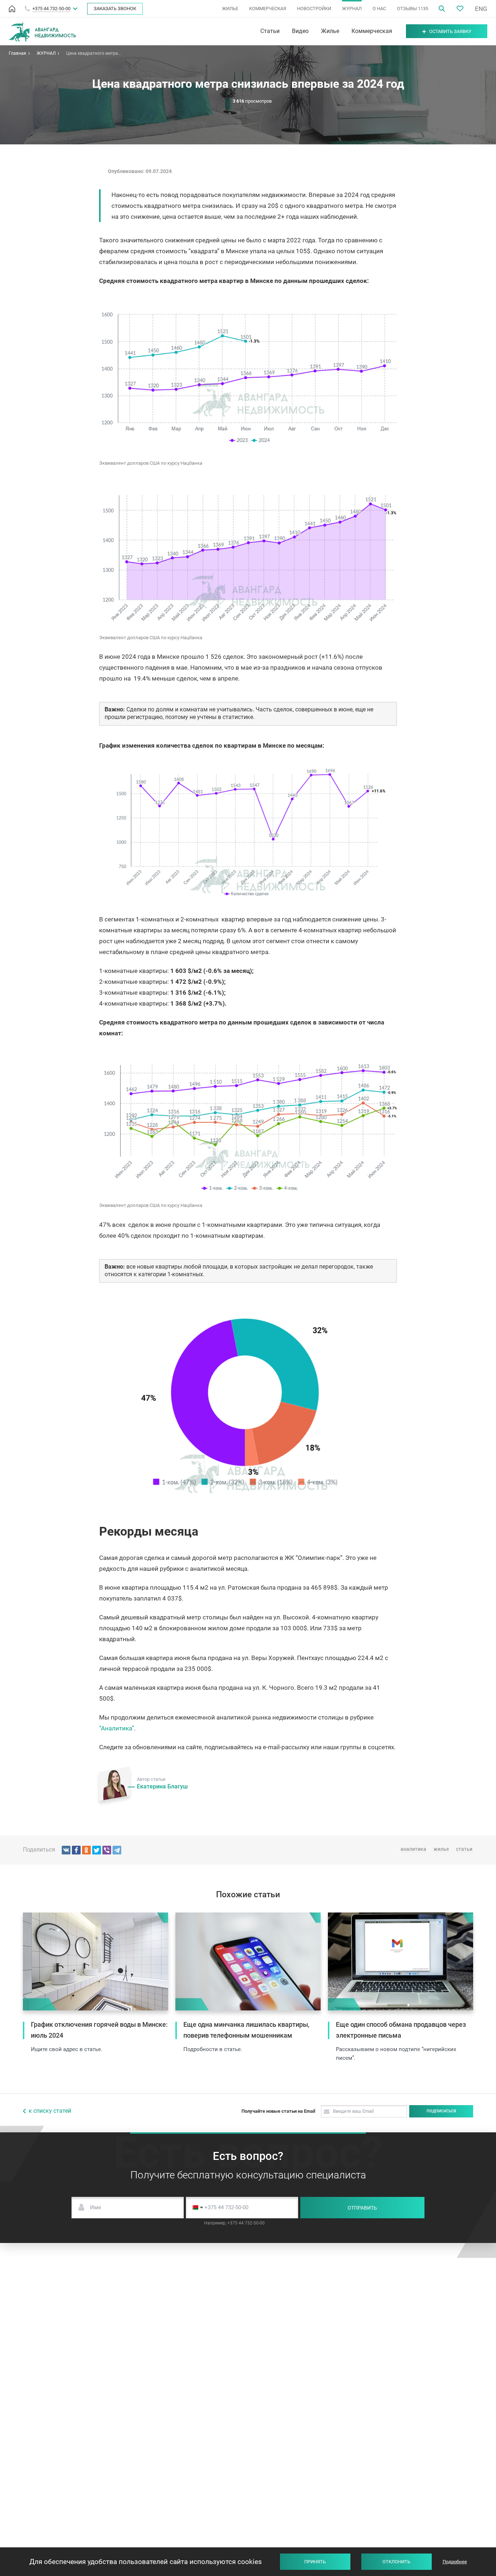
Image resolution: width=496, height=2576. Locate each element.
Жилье (330, 31)
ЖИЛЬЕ (230, 9)
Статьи (270, 31)
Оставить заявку (450, 31)
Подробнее (455, 2562)
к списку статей (50, 2111)
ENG (481, 9)
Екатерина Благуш (162, 1786)
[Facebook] (76, 1850)
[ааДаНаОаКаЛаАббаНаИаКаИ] (86, 1850)
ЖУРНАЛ (352, 9)
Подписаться (441, 2111)
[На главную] (12, 9)
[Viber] (107, 1850)
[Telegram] (117, 1850)
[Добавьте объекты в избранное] (460, 9)
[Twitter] (97, 1850)
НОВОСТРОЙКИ (314, 9)
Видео (300, 31)
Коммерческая (372, 31)
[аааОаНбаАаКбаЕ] (66, 1850)
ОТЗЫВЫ (412, 9)
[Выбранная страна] (196, 2208)
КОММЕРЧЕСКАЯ (268, 9)
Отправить (362, 2208)
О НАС (379, 9)
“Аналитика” (117, 1728)
